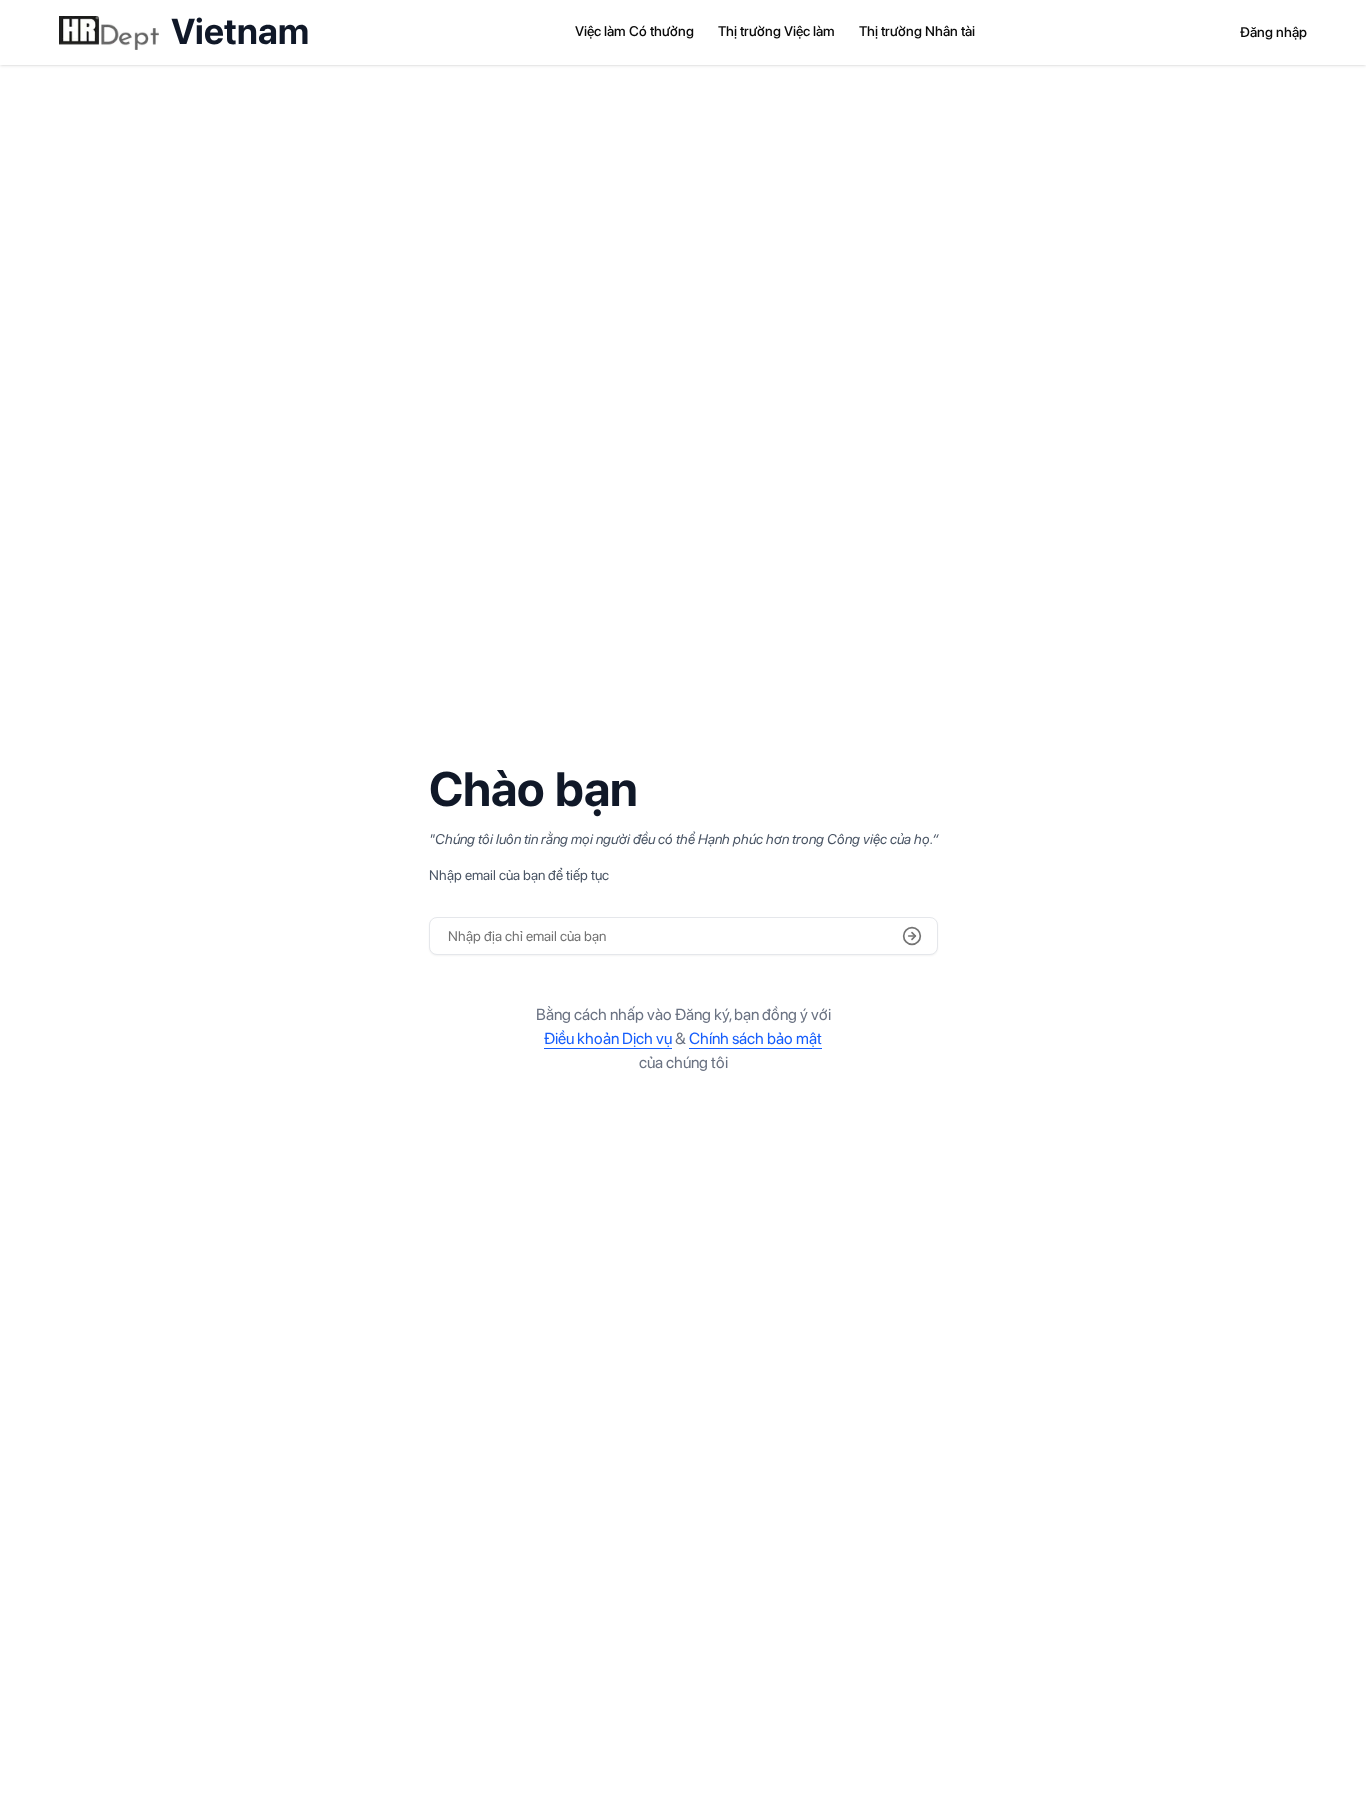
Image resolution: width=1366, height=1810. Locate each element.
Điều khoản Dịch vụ (608, 1038)
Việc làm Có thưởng (634, 31)
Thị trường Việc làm (776, 31)
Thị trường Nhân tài (917, 31)
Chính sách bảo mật (755, 1038)
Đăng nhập (1273, 32)
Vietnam (240, 32)
